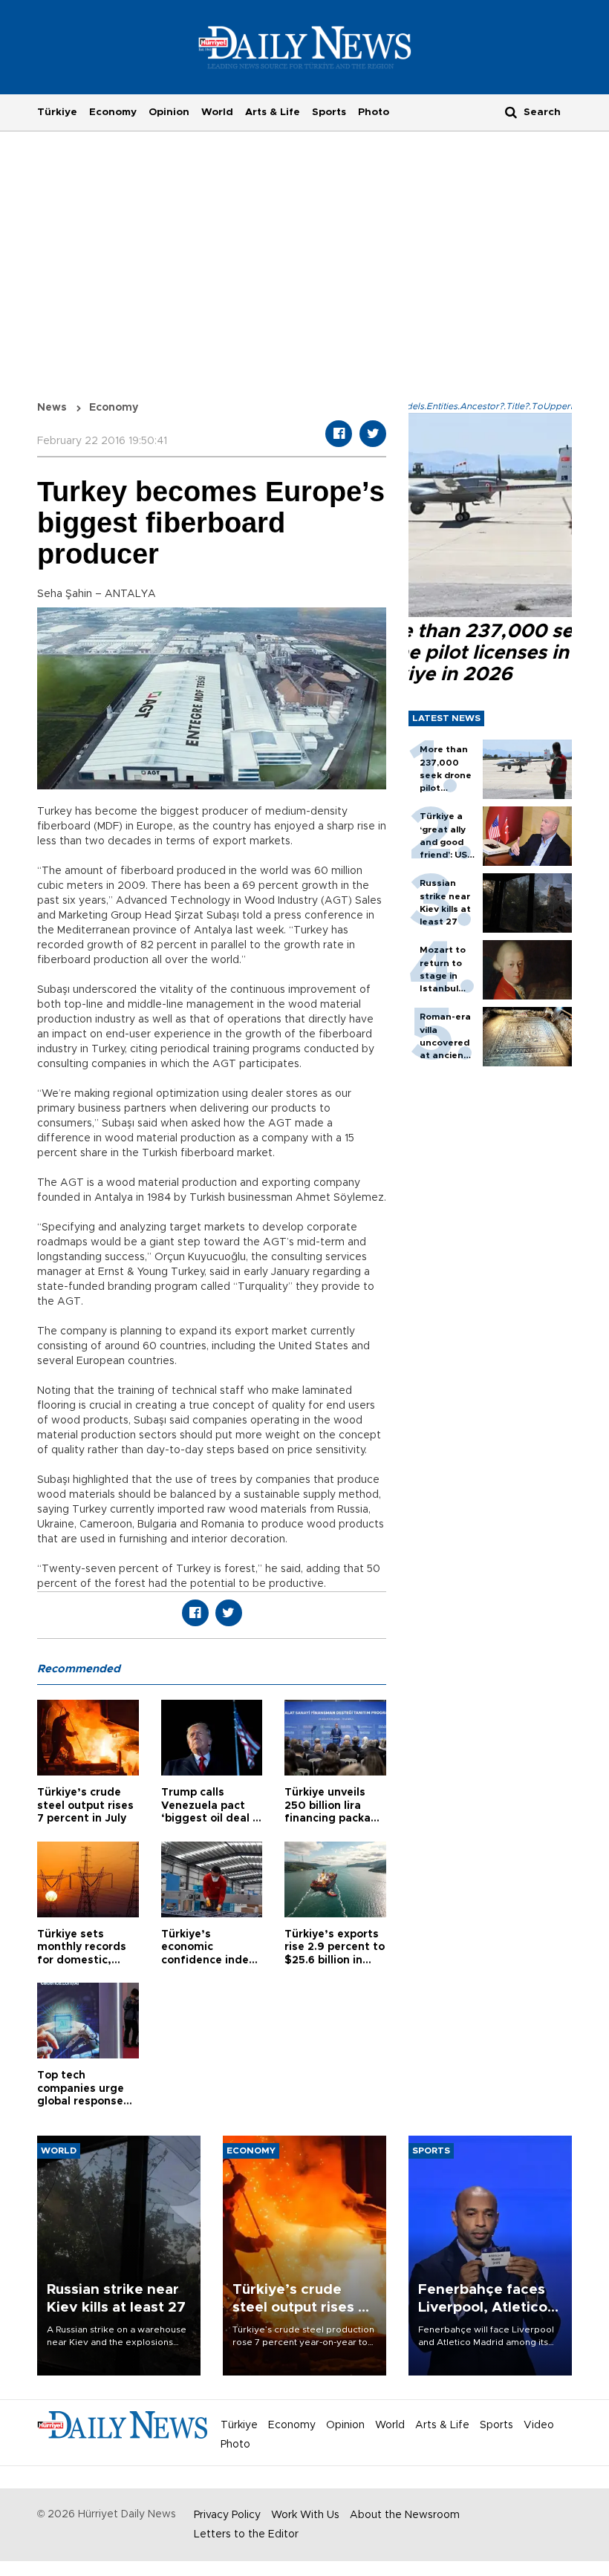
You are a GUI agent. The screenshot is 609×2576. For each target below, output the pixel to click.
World (217, 112)
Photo (374, 112)
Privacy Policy (227, 2515)
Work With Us (305, 2515)
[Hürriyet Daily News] (305, 47)
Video (539, 2425)
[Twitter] (373, 434)
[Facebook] (339, 434)
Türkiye (57, 112)
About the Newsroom (405, 2515)
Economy (113, 112)
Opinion (169, 112)
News (52, 408)
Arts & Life (273, 112)
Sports (329, 112)
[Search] (511, 112)
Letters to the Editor (246, 2534)
